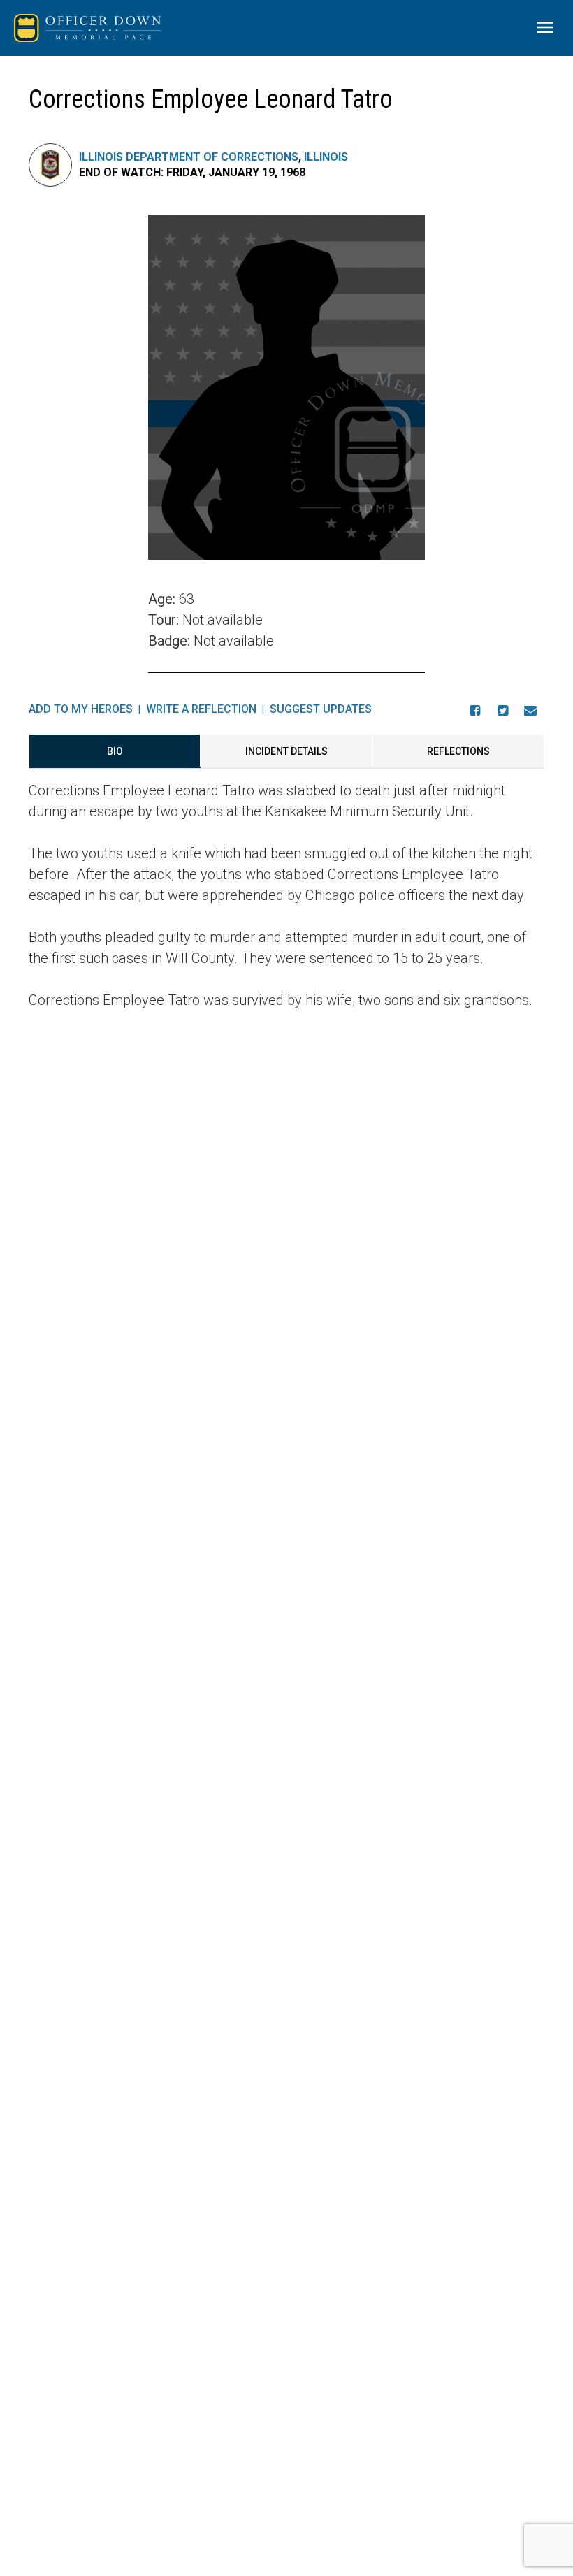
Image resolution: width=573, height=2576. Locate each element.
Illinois (326, 157)
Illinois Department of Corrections (189, 157)
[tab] (115, 751)
